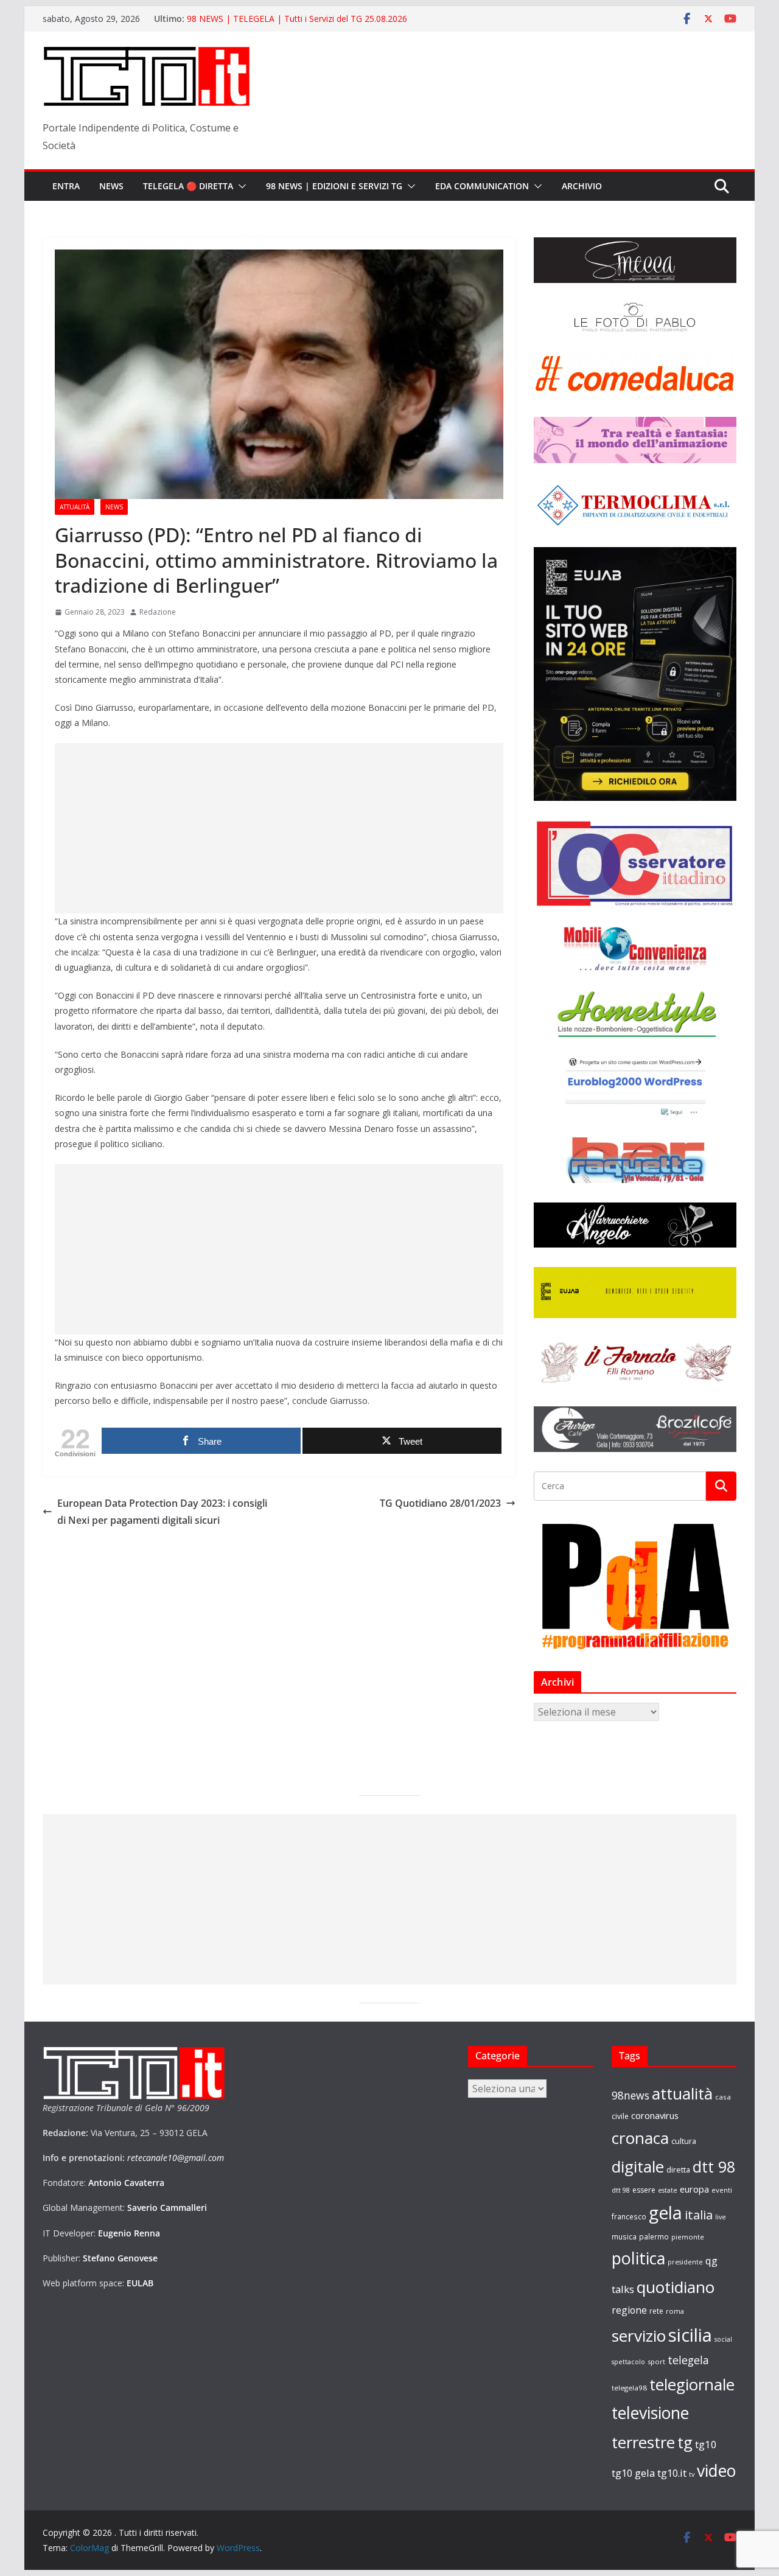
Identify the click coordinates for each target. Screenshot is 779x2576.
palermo (654, 2236)
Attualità (75, 507)
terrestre (643, 2442)
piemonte (688, 2237)
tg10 (706, 2444)
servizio (639, 2336)
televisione (650, 2413)
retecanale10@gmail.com (176, 2158)
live (721, 2217)
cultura (684, 2141)
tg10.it (672, 2473)
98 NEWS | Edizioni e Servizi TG (334, 186)
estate (668, 2190)
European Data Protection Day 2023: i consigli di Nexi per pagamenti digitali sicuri (162, 1512)
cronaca (640, 2138)
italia (699, 2215)
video (716, 2471)
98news (631, 2095)
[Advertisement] (279, 828)
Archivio (582, 186)
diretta (678, 2169)
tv (692, 2474)
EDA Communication (482, 186)
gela (665, 2213)
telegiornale (692, 2384)
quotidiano (676, 2287)
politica (638, 2258)
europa (694, 2189)
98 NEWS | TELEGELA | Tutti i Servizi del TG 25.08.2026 (297, 19)
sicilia (690, 2335)
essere (644, 2190)
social (723, 2339)
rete (656, 2311)
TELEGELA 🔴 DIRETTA (188, 186)
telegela (688, 2360)
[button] (240, 186)
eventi (722, 2190)
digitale (638, 2166)
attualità (682, 2093)
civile (620, 2116)
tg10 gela (633, 2473)
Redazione (158, 612)
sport (656, 2361)
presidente (685, 2262)
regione (629, 2310)
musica (624, 2236)
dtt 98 (714, 2166)
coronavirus (655, 2115)
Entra (66, 186)
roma (675, 2311)
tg (685, 2442)
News (111, 186)
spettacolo (628, 2362)
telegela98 (629, 2388)
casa (723, 2097)
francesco (629, 2216)
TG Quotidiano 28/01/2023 (440, 1503)
